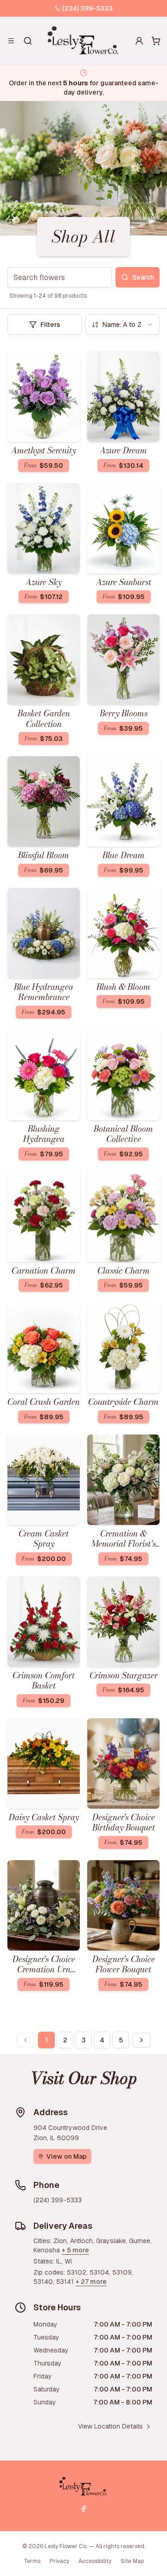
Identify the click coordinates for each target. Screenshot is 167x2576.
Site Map (132, 2561)
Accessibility (95, 2561)
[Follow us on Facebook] (83, 2509)
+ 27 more (91, 2282)
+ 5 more (75, 2250)
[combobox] (122, 325)
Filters (50, 325)
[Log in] (139, 41)
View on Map (67, 2156)
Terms (32, 2561)
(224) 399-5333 (87, 8)
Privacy (59, 2561)
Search (143, 277)
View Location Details (110, 2426)
